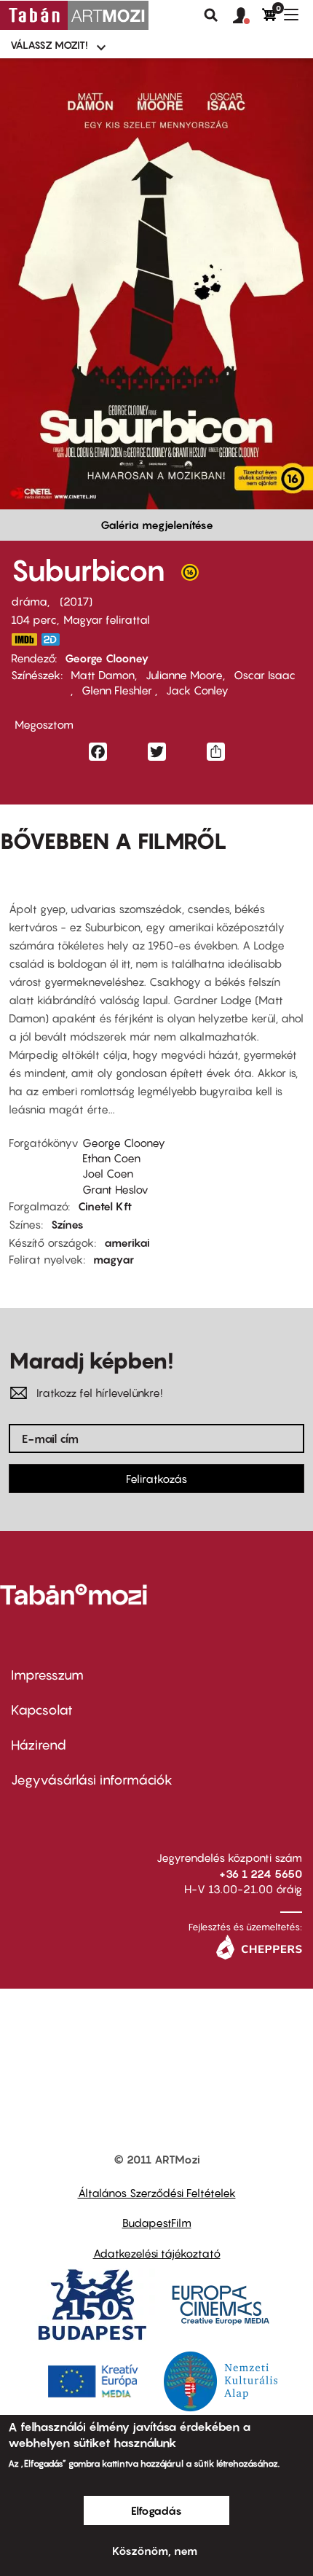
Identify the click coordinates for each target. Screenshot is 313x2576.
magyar (114, 1259)
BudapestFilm (157, 2223)
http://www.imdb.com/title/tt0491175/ (24, 639)
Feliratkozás (156, 1479)
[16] (190, 576)
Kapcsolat (42, 1710)
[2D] (55, 639)
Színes (67, 1224)
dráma (29, 601)
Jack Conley (197, 690)
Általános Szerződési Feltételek (157, 2193)
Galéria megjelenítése (157, 525)
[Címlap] (74, 15)
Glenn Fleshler (118, 690)
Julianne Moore (184, 675)
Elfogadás (156, 2510)
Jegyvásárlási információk (92, 1780)
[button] (247, 16)
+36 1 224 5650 (261, 1874)
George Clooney (107, 658)
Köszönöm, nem (155, 2550)
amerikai (127, 1242)
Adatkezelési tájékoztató (157, 2253)
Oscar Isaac (265, 675)
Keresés (211, 15)
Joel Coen (108, 1173)
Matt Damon (103, 675)
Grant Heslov (115, 1189)
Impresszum (47, 1675)
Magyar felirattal (107, 619)
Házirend (39, 1745)
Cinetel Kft (105, 1206)
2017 (76, 601)
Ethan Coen (111, 1158)
